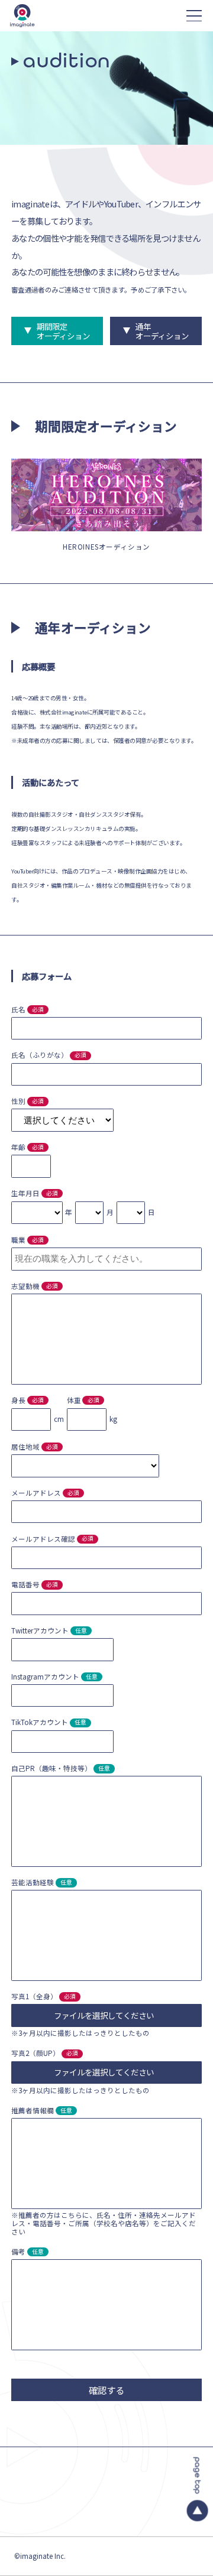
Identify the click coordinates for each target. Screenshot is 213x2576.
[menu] (194, 16)
